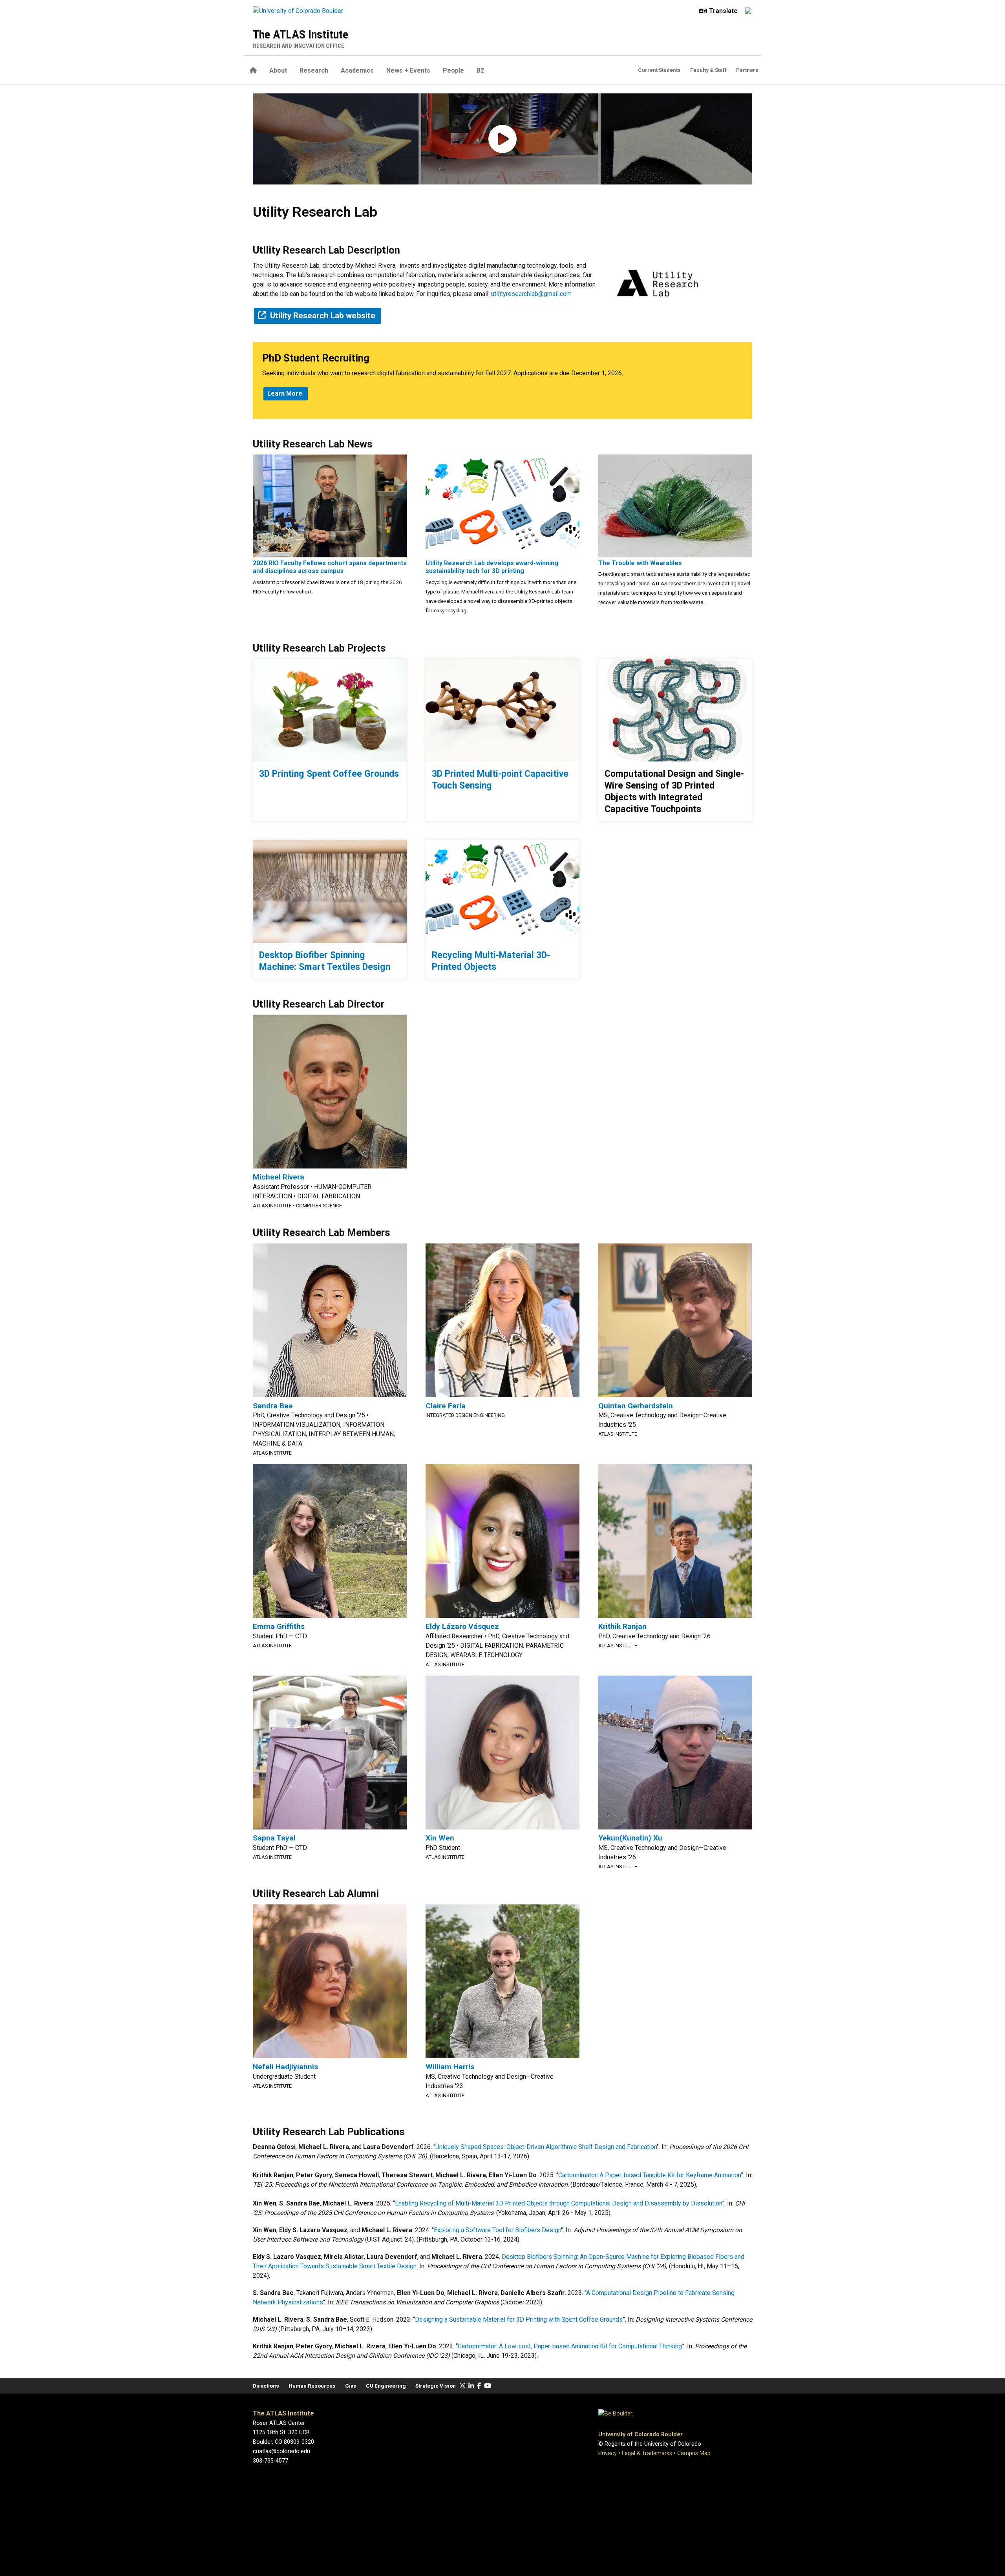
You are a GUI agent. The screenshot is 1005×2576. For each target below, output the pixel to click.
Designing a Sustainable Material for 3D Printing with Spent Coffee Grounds (519, 2319)
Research (314, 70)
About (278, 70)
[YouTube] (488, 2386)
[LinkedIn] (471, 2386)
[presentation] (330, 505)
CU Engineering (386, 2386)
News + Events (408, 70)
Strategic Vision (436, 2386)
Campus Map (694, 2453)
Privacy (608, 2453)
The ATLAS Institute (301, 34)
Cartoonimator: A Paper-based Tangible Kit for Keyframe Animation (650, 2175)
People (453, 70)
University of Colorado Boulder (640, 2435)
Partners (747, 70)
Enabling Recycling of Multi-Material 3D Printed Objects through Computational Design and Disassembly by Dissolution (558, 2203)
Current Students (659, 70)
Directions (266, 2386)
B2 (480, 70)
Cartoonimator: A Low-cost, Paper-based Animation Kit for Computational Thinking (570, 2346)
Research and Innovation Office (299, 46)
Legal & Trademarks (647, 2453)
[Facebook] (479, 2386)
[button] (502, 139)
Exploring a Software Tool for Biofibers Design (497, 2230)
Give (351, 2386)
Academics (357, 70)
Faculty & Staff (708, 70)
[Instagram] (462, 2386)
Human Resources (312, 2386)
